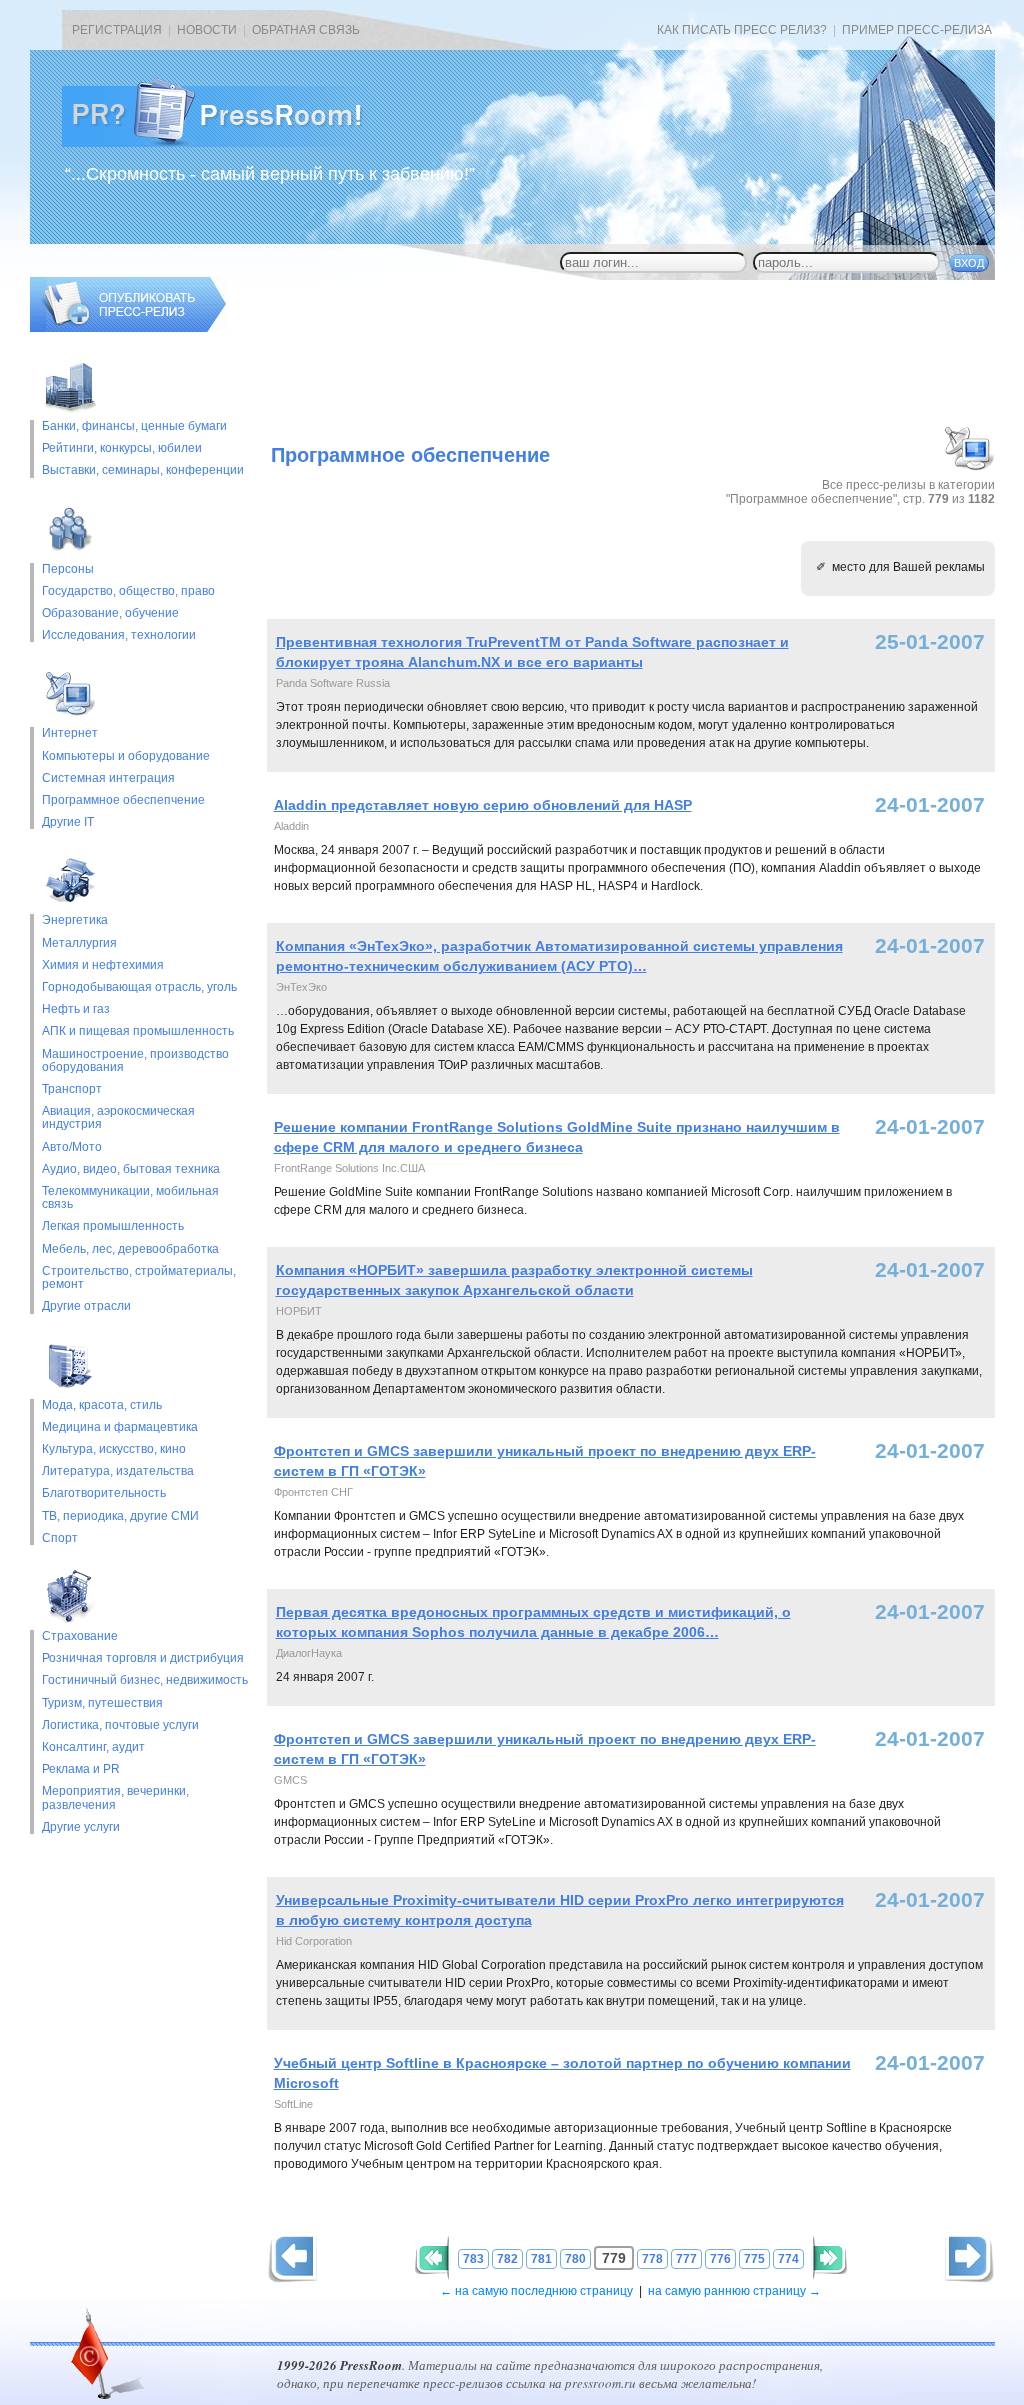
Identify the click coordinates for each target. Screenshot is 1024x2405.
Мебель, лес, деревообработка (130, 1249)
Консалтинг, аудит (93, 1747)
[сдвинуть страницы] (432, 2258)
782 (507, 2259)
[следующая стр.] (292, 2257)
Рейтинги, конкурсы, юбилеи (122, 448)
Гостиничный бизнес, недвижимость (145, 1680)
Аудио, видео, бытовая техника (131, 1169)
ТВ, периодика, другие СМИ (120, 1516)
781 (541, 2259)
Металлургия (79, 943)
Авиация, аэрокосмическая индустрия (118, 1118)
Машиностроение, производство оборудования (135, 1061)
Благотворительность (104, 1493)
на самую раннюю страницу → (734, 2291)
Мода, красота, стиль (102, 1405)
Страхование (80, 1636)
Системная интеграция (108, 778)
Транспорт (72, 1089)
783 (473, 2259)
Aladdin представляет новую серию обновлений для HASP (483, 805)
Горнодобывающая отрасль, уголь (139, 987)
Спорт (60, 1538)
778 (652, 2259)
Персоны (68, 569)
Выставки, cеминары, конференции (143, 470)
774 (788, 2259)
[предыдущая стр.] (969, 2257)
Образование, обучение (110, 613)
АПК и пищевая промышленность (138, 1031)
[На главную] (228, 143)
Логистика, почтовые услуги (120, 1725)
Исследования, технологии (119, 635)
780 (575, 2259)
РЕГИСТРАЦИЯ (117, 30)
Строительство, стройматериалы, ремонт (139, 1278)
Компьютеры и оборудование (126, 756)
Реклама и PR (81, 1769)
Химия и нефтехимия (103, 965)
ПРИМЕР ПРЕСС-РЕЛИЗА (917, 30)
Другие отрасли (86, 1306)
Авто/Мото (72, 1147)
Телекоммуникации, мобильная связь (130, 1198)
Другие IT (68, 822)
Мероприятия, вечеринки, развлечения (115, 1798)
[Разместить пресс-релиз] (128, 328)
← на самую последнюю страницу (536, 2291)
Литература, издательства (118, 1471)
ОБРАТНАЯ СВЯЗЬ (306, 30)
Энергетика (75, 920)
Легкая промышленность (113, 1226)
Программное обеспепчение (123, 800)
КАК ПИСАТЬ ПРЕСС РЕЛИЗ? (742, 30)
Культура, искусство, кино (114, 1449)
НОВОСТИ (207, 30)
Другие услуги (81, 1827)
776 (720, 2259)
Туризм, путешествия (102, 1703)
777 (686, 2259)
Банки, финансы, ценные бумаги (134, 426)
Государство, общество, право (128, 591)
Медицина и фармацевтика (120, 1427)
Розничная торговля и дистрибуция (143, 1658)
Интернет (70, 733)
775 (754, 2259)
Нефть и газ (76, 1009)
